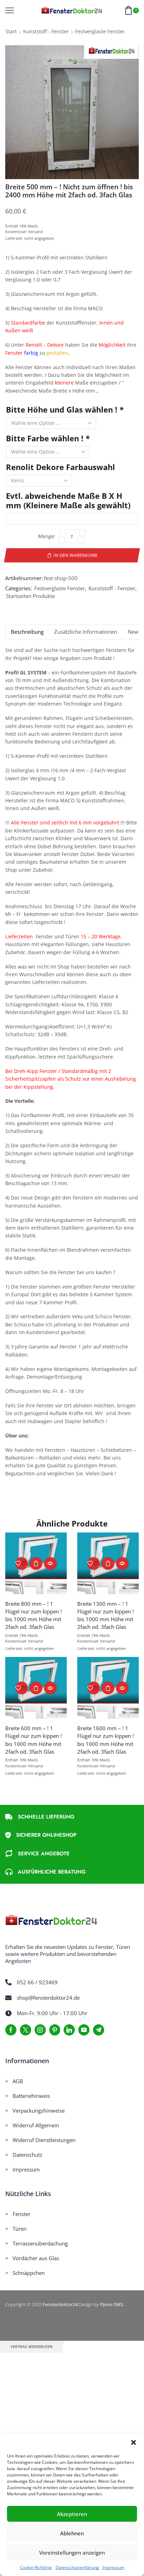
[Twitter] (26, 2030)
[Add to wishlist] (22, 1563)
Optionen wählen (36, 1563)
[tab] (27, 632)
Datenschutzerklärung (77, 2567)
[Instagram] (40, 2030)
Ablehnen (72, 2533)
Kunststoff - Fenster (46, 31)
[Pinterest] (55, 2030)
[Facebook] (11, 2030)
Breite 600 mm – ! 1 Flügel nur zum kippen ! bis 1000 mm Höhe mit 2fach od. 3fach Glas (34, 1740)
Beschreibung (27, 632)
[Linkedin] (69, 2030)
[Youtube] (84, 2030)
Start (11, 31)
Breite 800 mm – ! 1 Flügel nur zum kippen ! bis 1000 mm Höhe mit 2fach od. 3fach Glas (34, 1615)
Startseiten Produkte (30, 596)
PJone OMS (111, 2304)
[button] (134, 2442)
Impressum (113, 2567)
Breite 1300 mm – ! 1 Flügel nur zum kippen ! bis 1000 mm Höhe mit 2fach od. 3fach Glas (106, 1615)
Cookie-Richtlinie (36, 2567)
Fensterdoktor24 (60, 2304)
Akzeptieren (72, 2514)
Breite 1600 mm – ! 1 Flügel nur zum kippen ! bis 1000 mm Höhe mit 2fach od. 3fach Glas (106, 1740)
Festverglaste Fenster (100, 31)
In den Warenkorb (75, 555)
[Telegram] (99, 2030)
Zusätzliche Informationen (86, 632)
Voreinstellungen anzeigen (72, 2553)
